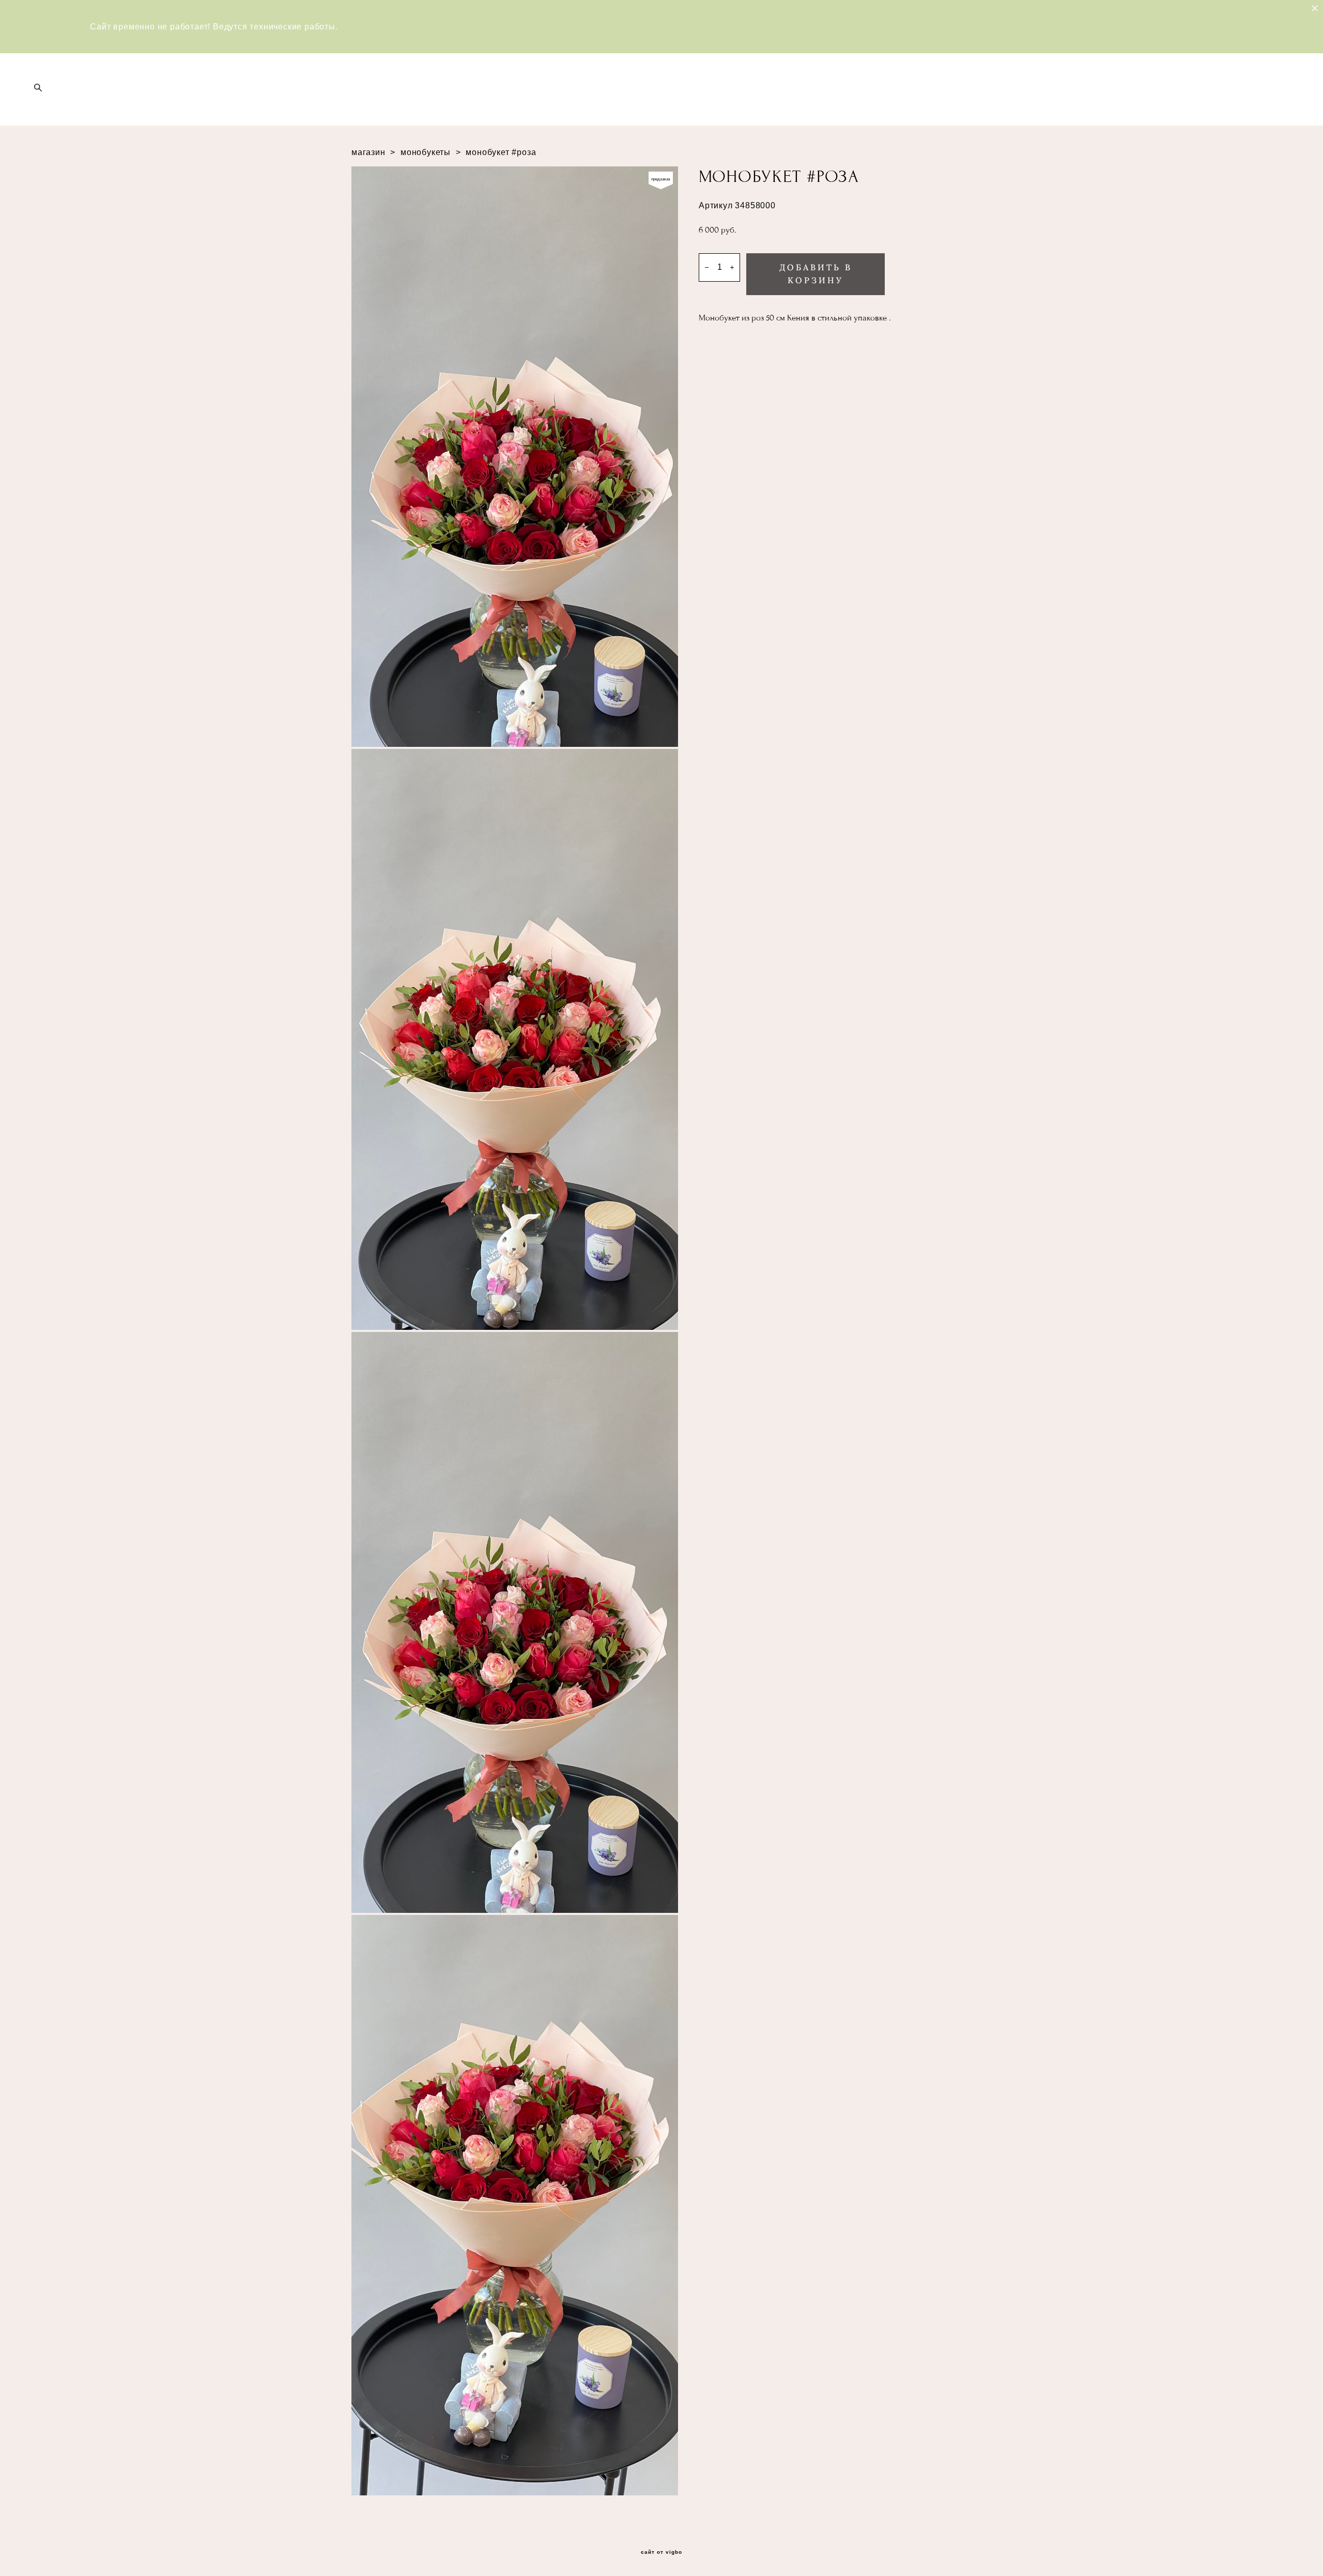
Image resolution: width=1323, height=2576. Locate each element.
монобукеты (426, 152)
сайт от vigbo (661, 2552)
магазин (368, 152)
